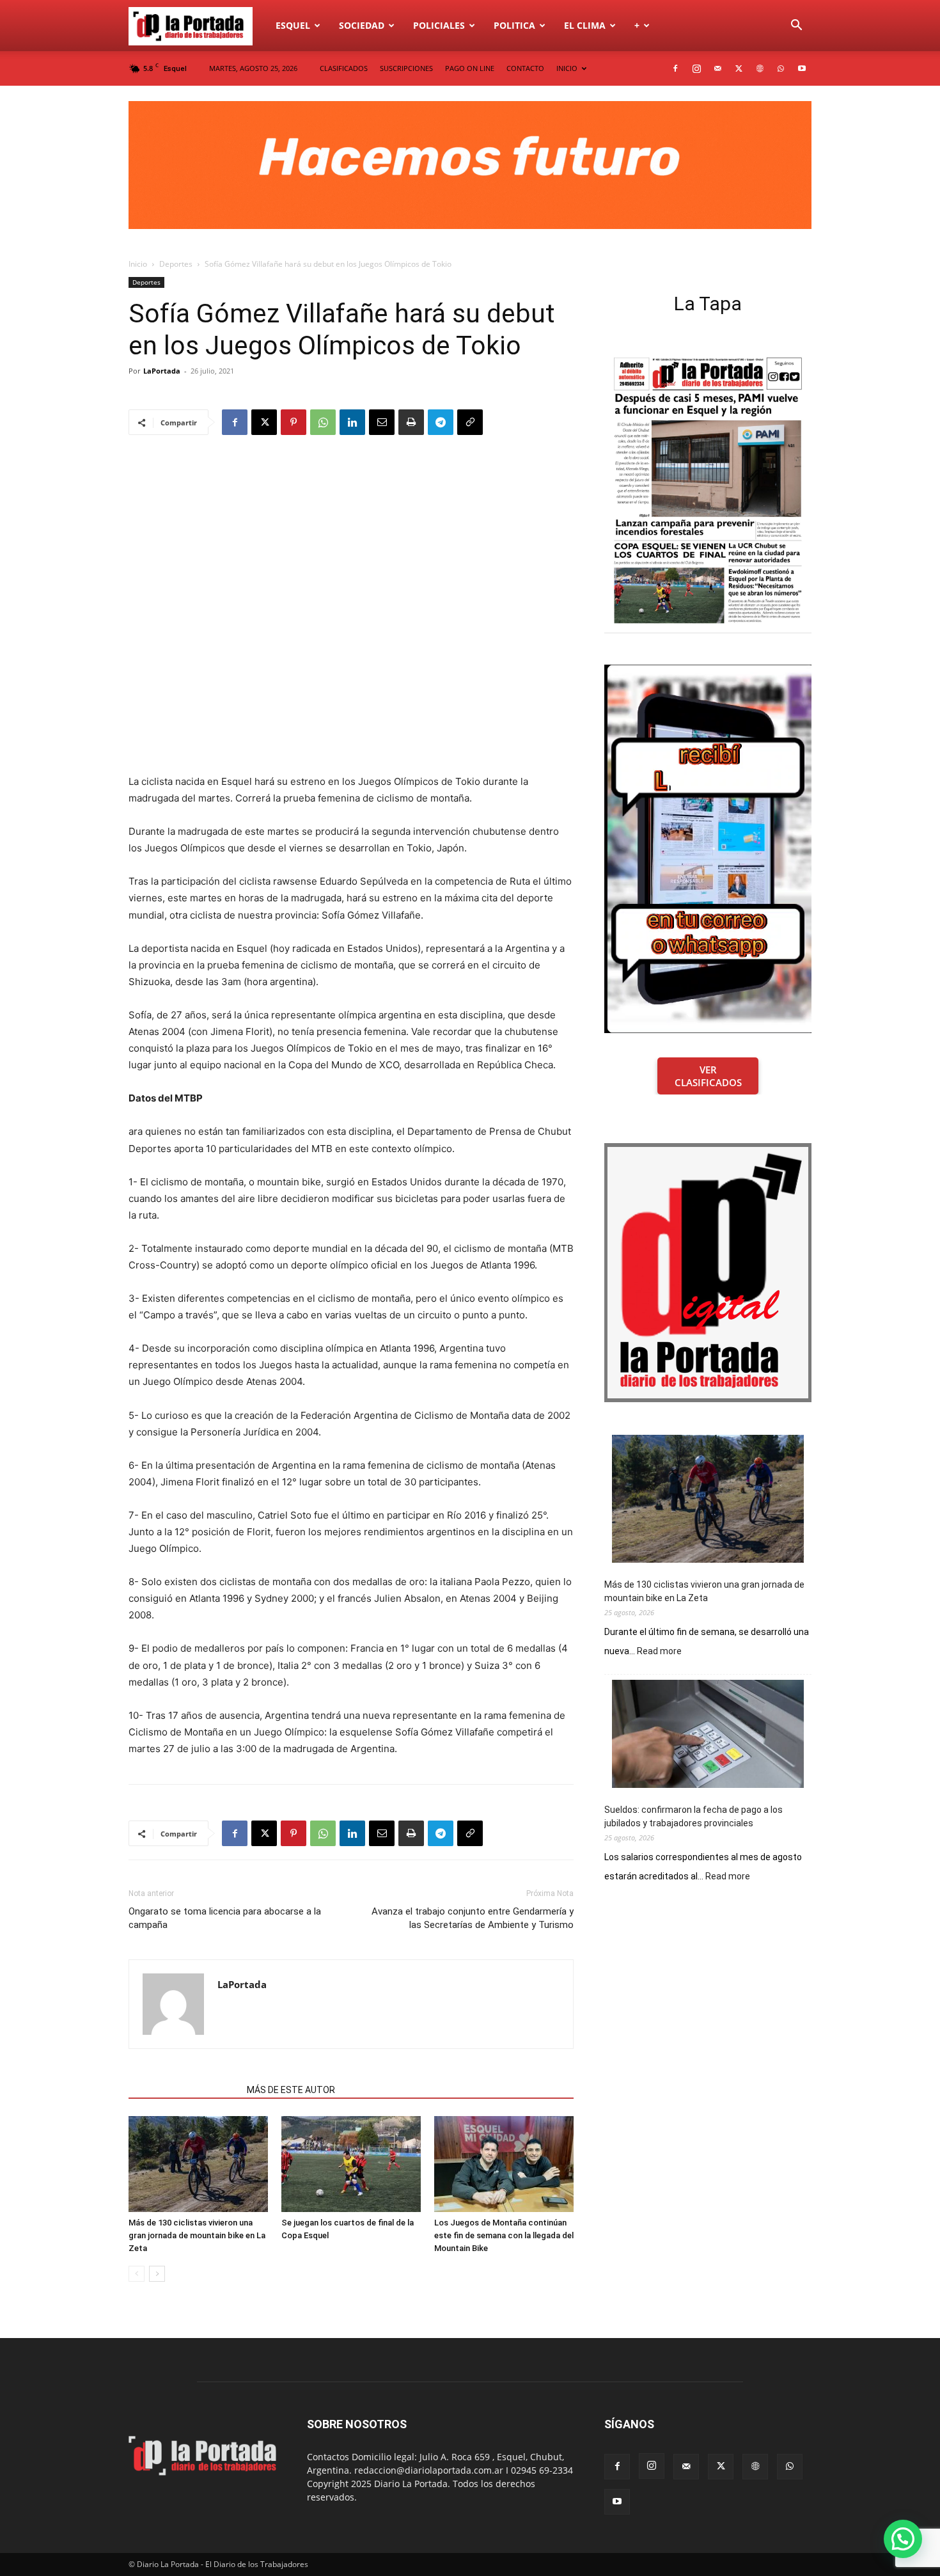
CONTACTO (525, 68)
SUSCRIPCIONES (406, 68)
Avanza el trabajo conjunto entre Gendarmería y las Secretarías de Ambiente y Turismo (473, 1918)
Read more (659, 1652)
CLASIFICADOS (344, 68)
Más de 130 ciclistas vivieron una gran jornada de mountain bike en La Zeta (197, 2235)
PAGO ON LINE (470, 68)
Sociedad (362, 25)
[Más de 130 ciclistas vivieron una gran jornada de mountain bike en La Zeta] (198, 2164)
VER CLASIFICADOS (708, 1076)
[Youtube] (802, 68)
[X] (739, 68)
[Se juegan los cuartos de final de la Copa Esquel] (351, 2164)
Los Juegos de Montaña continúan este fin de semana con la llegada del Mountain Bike (504, 2235)
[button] (796, 27)
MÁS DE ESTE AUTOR (291, 2090)
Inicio (138, 264)
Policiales (439, 25)
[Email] (382, 422)
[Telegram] (441, 422)
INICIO (567, 68)
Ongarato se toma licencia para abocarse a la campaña (225, 1918)
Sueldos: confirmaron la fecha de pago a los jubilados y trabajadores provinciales (693, 1816)
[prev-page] (137, 2274)
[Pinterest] (294, 422)
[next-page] (157, 2274)
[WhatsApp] (781, 68)
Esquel (293, 25)
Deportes (176, 264)
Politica (514, 25)
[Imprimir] (411, 422)
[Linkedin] (352, 422)
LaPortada (162, 371)
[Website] (760, 68)
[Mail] (717, 68)
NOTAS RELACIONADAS (184, 2090)
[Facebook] (675, 68)
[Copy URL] (470, 422)
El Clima (585, 25)
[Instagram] (696, 68)
